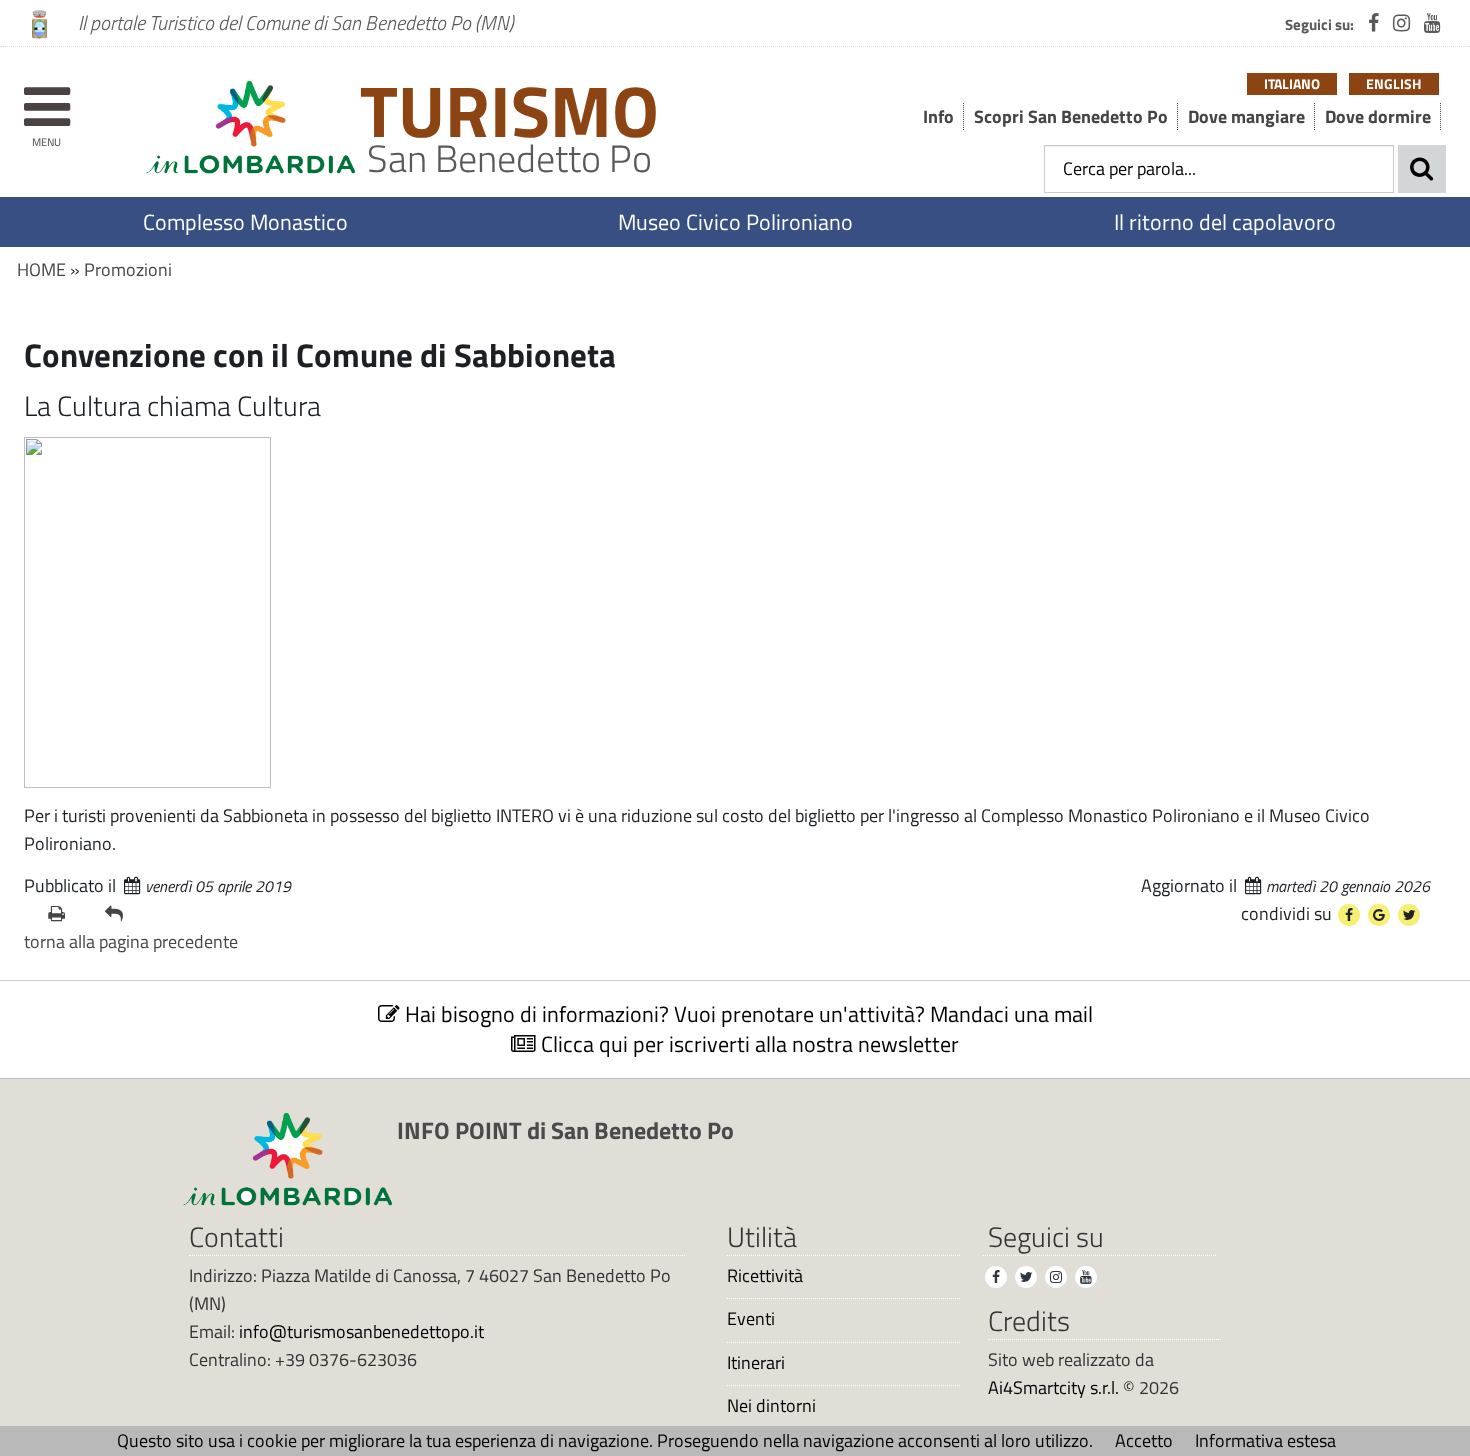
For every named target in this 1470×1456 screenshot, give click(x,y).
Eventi (751, 1319)
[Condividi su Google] (1379, 915)
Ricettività (765, 1276)
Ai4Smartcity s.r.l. (1053, 1387)
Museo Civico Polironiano (735, 222)
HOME (41, 269)
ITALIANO (1292, 84)
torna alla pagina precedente (131, 941)
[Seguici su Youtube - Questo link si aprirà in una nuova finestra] (1432, 23)
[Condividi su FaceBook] (1349, 915)
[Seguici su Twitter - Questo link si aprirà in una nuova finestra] (1026, 1277)
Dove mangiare (1246, 116)
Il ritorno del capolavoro (1225, 222)
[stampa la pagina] (68, 914)
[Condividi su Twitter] (1409, 915)
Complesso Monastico (245, 222)
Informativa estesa (1265, 1440)
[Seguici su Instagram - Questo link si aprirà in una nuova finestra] (1401, 23)
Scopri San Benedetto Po (1071, 116)
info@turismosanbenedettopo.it (361, 1331)
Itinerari (756, 1363)
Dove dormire (1378, 116)
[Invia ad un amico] (125, 914)
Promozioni (128, 269)
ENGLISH (1393, 84)
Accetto (1144, 1440)
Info (938, 116)
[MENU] (46, 97)
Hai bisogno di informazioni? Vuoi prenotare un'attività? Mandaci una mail (746, 1014)
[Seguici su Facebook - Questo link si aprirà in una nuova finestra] (1373, 23)
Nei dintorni (771, 1406)
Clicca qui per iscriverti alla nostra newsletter (747, 1044)
